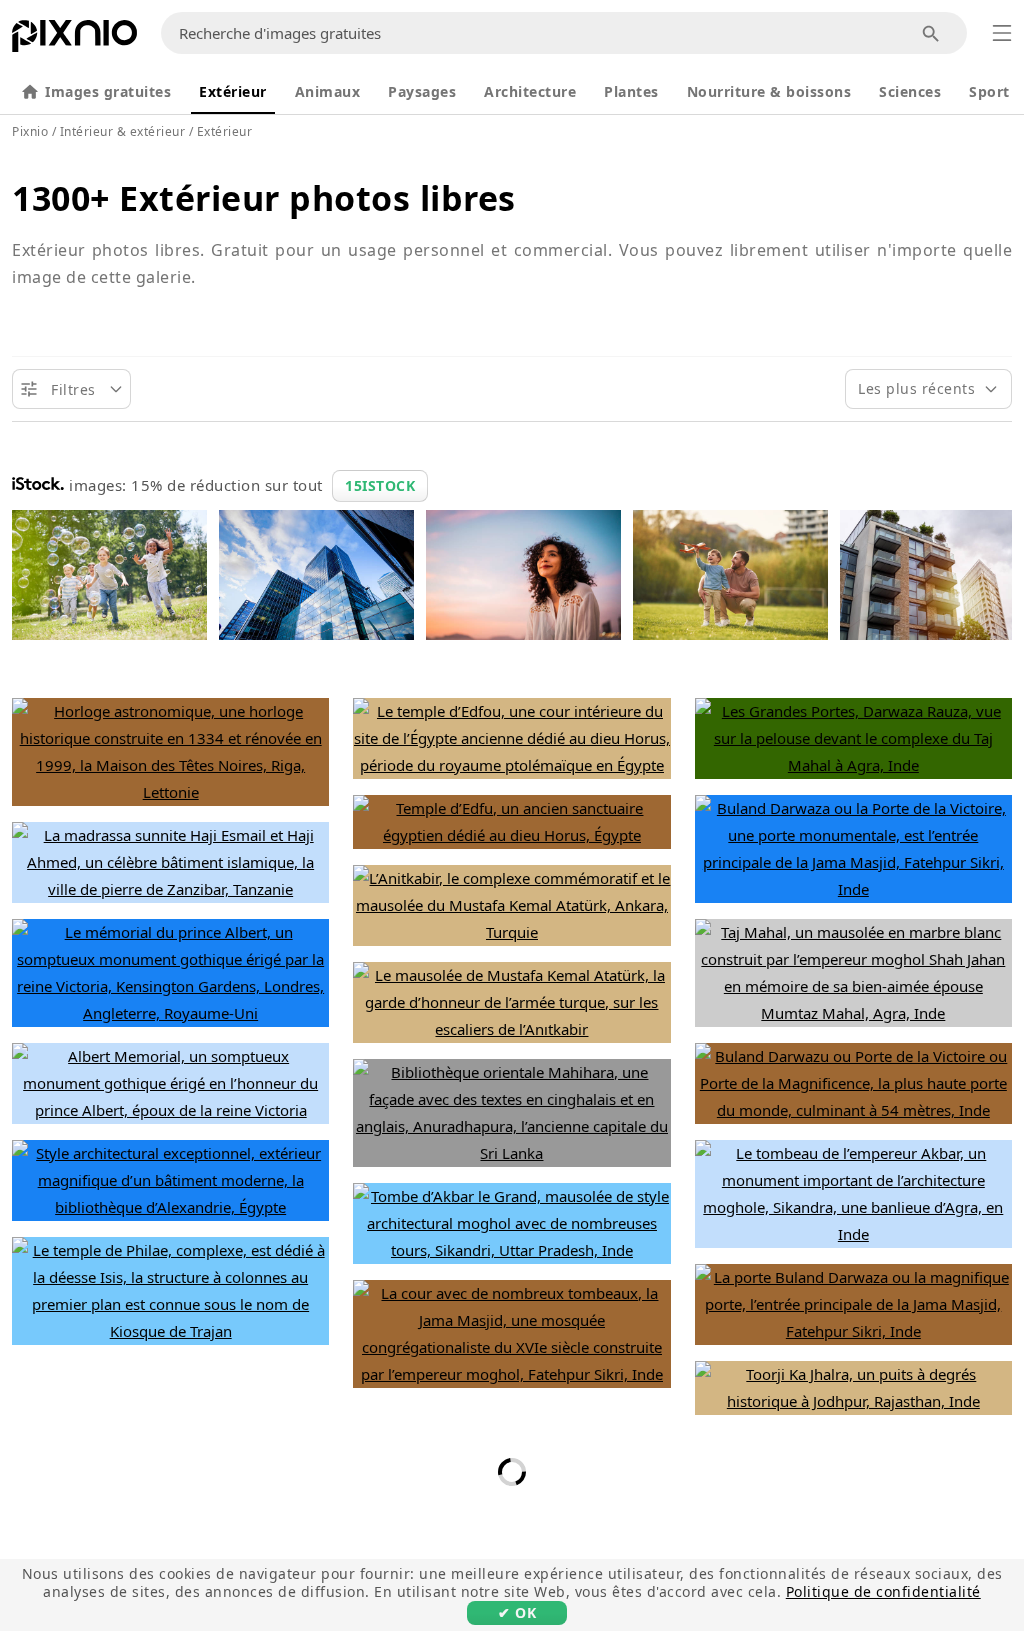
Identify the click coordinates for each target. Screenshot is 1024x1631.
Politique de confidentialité (883, 1591)
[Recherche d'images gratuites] (931, 33)
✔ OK (517, 1612)
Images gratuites (108, 91)
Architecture (530, 91)
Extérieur (233, 91)
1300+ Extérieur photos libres (264, 198)
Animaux (328, 91)
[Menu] (1002, 33)
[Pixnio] (74, 40)
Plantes (631, 91)
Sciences (910, 91)
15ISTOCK (380, 485)
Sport (989, 91)
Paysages (422, 91)
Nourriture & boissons (769, 91)
